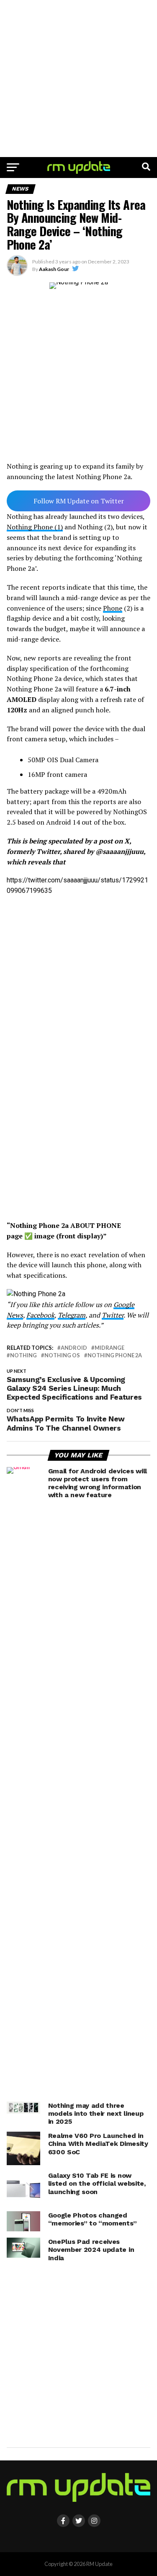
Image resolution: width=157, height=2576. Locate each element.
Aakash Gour (54, 269)
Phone (113, 608)
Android (74, 1348)
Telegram (72, 1315)
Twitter (113, 1315)
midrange (109, 1348)
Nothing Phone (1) (35, 527)
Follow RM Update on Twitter (79, 501)
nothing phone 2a (115, 1355)
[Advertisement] (78, 79)
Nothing (23, 1355)
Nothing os (62, 1355)
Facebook (40, 1315)
